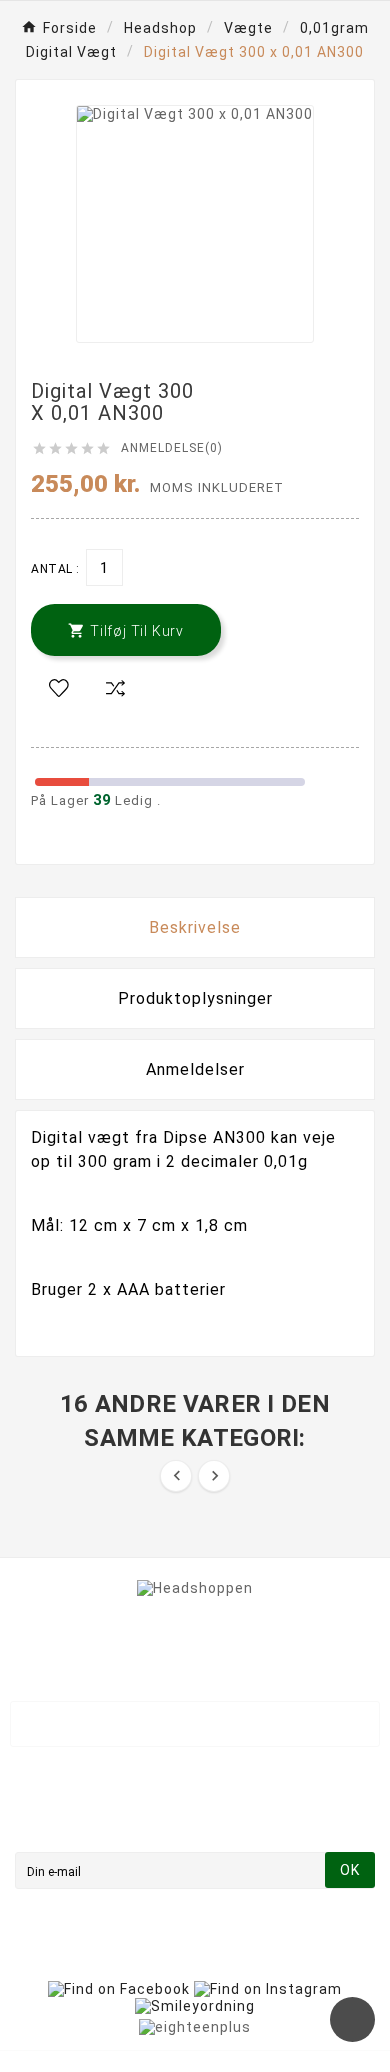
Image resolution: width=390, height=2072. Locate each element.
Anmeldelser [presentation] (195, 1069)
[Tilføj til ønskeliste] (59, 689)
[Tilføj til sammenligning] (115, 689)
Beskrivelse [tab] (195, 927)
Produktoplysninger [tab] (195, 998)
